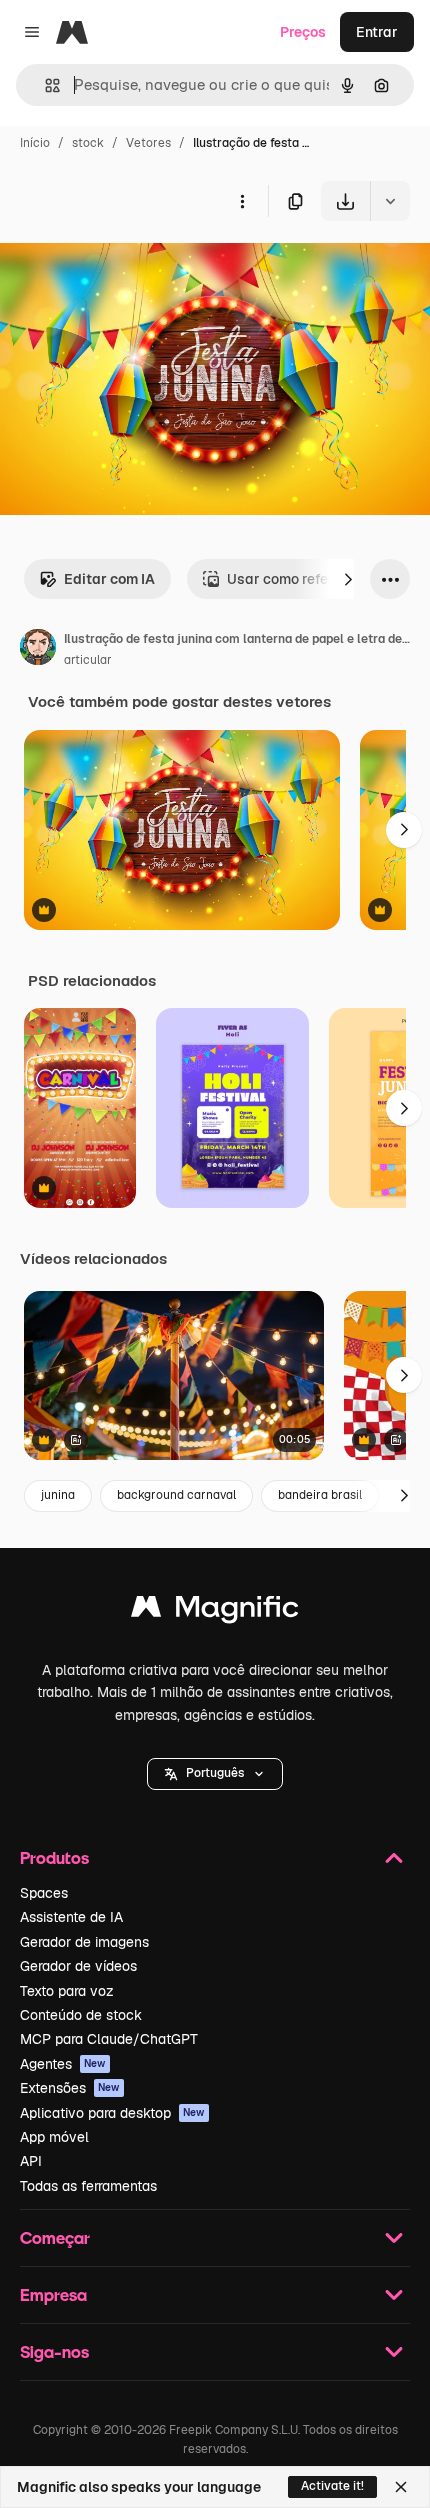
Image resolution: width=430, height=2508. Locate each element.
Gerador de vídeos (78, 1966)
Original (128, 267)
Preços (303, 32)
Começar (55, 2237)
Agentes (63, 2064)
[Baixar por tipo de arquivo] (390, 201)
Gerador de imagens (84, 1942)
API (31, 2161)
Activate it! (332, 2486)
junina (58, 1495)
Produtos (54, 1857)
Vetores (148, 143)
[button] (215, 1774)
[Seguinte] (348, 579)
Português (215, 1773)
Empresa (53, 2294)
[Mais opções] (242, 201)
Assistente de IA (71, 1917)
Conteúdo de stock (81, 2015)
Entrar (377, 32)
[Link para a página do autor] (38, 650)
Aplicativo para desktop (112, 2113)
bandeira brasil (320, 1495)
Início (35, 143)
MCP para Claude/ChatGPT (109, 2039)
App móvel (54, 2137)
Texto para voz (67, 1991)
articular (88, 660)
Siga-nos (54, 2351)
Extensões (70, 2088)
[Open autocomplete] (44, 85)
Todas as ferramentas (88, 2186)
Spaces (44, 1893)
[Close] (401, 2487)
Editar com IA (109, 579)
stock (88, 143)
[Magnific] (215, 1611)
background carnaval (176, 1495)
